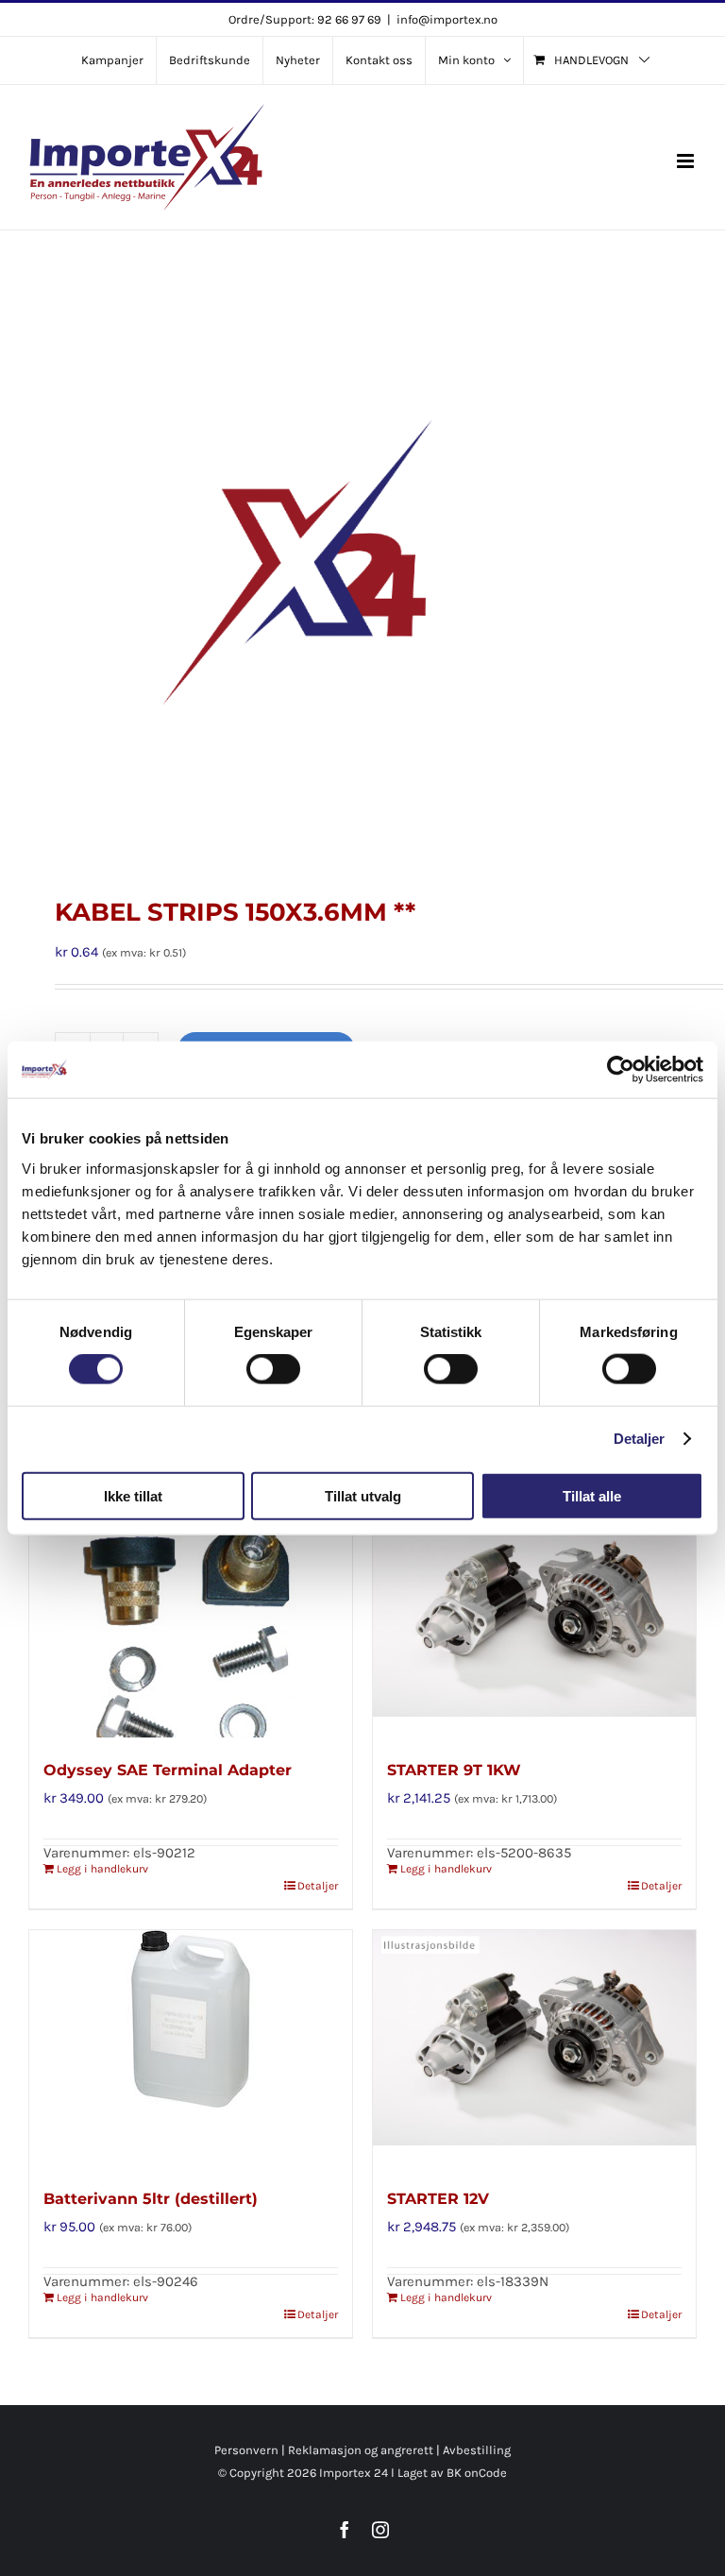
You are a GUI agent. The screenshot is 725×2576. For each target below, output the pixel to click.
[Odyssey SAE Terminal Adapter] (191, 1619)
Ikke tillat (133, 1495)
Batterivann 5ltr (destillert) (151, 2199)
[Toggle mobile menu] (687, 161)
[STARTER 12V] (534, 2048)
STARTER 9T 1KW (454, 1770)
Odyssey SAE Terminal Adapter (168, 1770)
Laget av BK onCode (452, 2473)
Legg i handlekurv (102, 1869)
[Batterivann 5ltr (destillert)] (191, 2048)
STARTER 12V (438, 2199)
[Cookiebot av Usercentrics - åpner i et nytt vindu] (621, 1070)
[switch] (273, 1369)
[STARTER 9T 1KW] (534, 1619)
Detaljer (640, 1439)
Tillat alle (592, 1495)
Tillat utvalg (363, 1495)
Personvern (246, 2450)
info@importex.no (447, 19)
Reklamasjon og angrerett (361, 2450)
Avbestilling (477, 2450)
